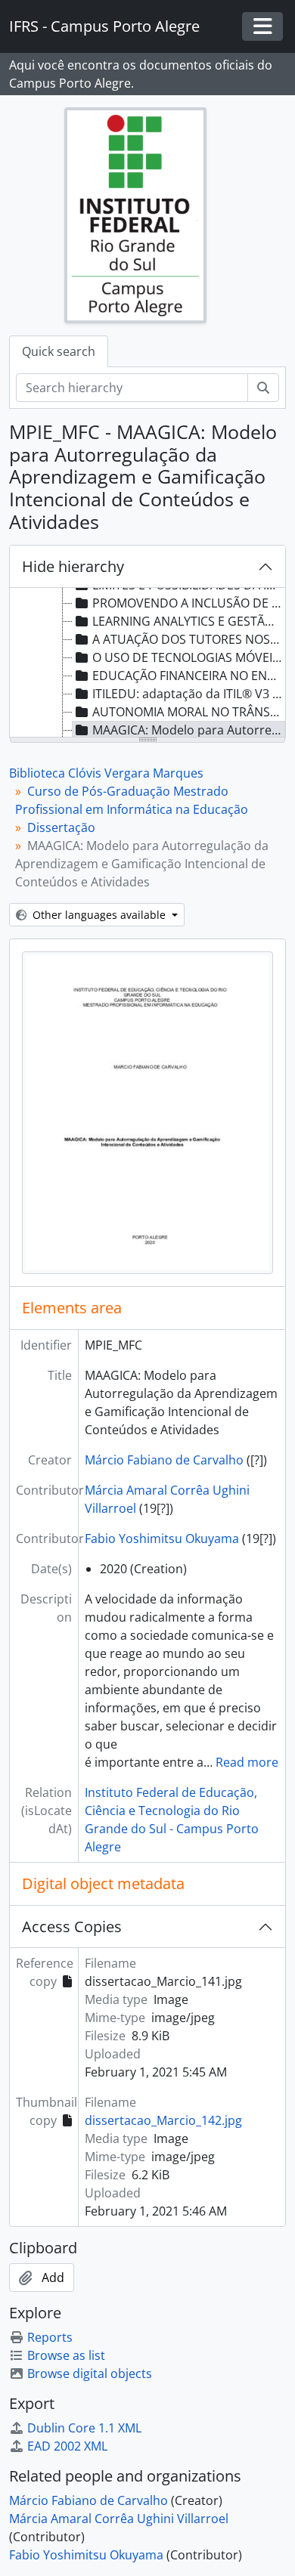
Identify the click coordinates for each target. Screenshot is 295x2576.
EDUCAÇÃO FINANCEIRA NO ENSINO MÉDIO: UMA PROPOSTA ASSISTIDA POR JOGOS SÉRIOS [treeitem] (189, 676)
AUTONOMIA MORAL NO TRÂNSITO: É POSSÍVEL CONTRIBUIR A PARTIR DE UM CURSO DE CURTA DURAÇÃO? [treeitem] (189, 712)
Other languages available (99, 915)
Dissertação (61, 827)
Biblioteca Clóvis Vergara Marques (106, 773)
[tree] (147, 663)
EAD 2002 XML (67, 2446)
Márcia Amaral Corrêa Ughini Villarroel (119, 2519)
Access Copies (72, 1927)
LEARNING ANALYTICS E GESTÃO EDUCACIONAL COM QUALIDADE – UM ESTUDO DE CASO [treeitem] (189, 621)
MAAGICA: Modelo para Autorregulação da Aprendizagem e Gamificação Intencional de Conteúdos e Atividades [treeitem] (189, 730)
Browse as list (66, 2355)
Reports (50, 2337)
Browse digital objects (90, 2373)
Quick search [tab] (59, 351)
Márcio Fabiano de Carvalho (164, 1460)
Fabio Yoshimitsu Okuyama (162, 1538)
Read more (247, 1762)
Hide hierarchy (73, 566)
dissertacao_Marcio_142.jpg (163, 2120)
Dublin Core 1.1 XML (84, 2428)
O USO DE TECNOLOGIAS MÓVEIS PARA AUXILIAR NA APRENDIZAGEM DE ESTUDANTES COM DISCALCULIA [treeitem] (189, 657)
